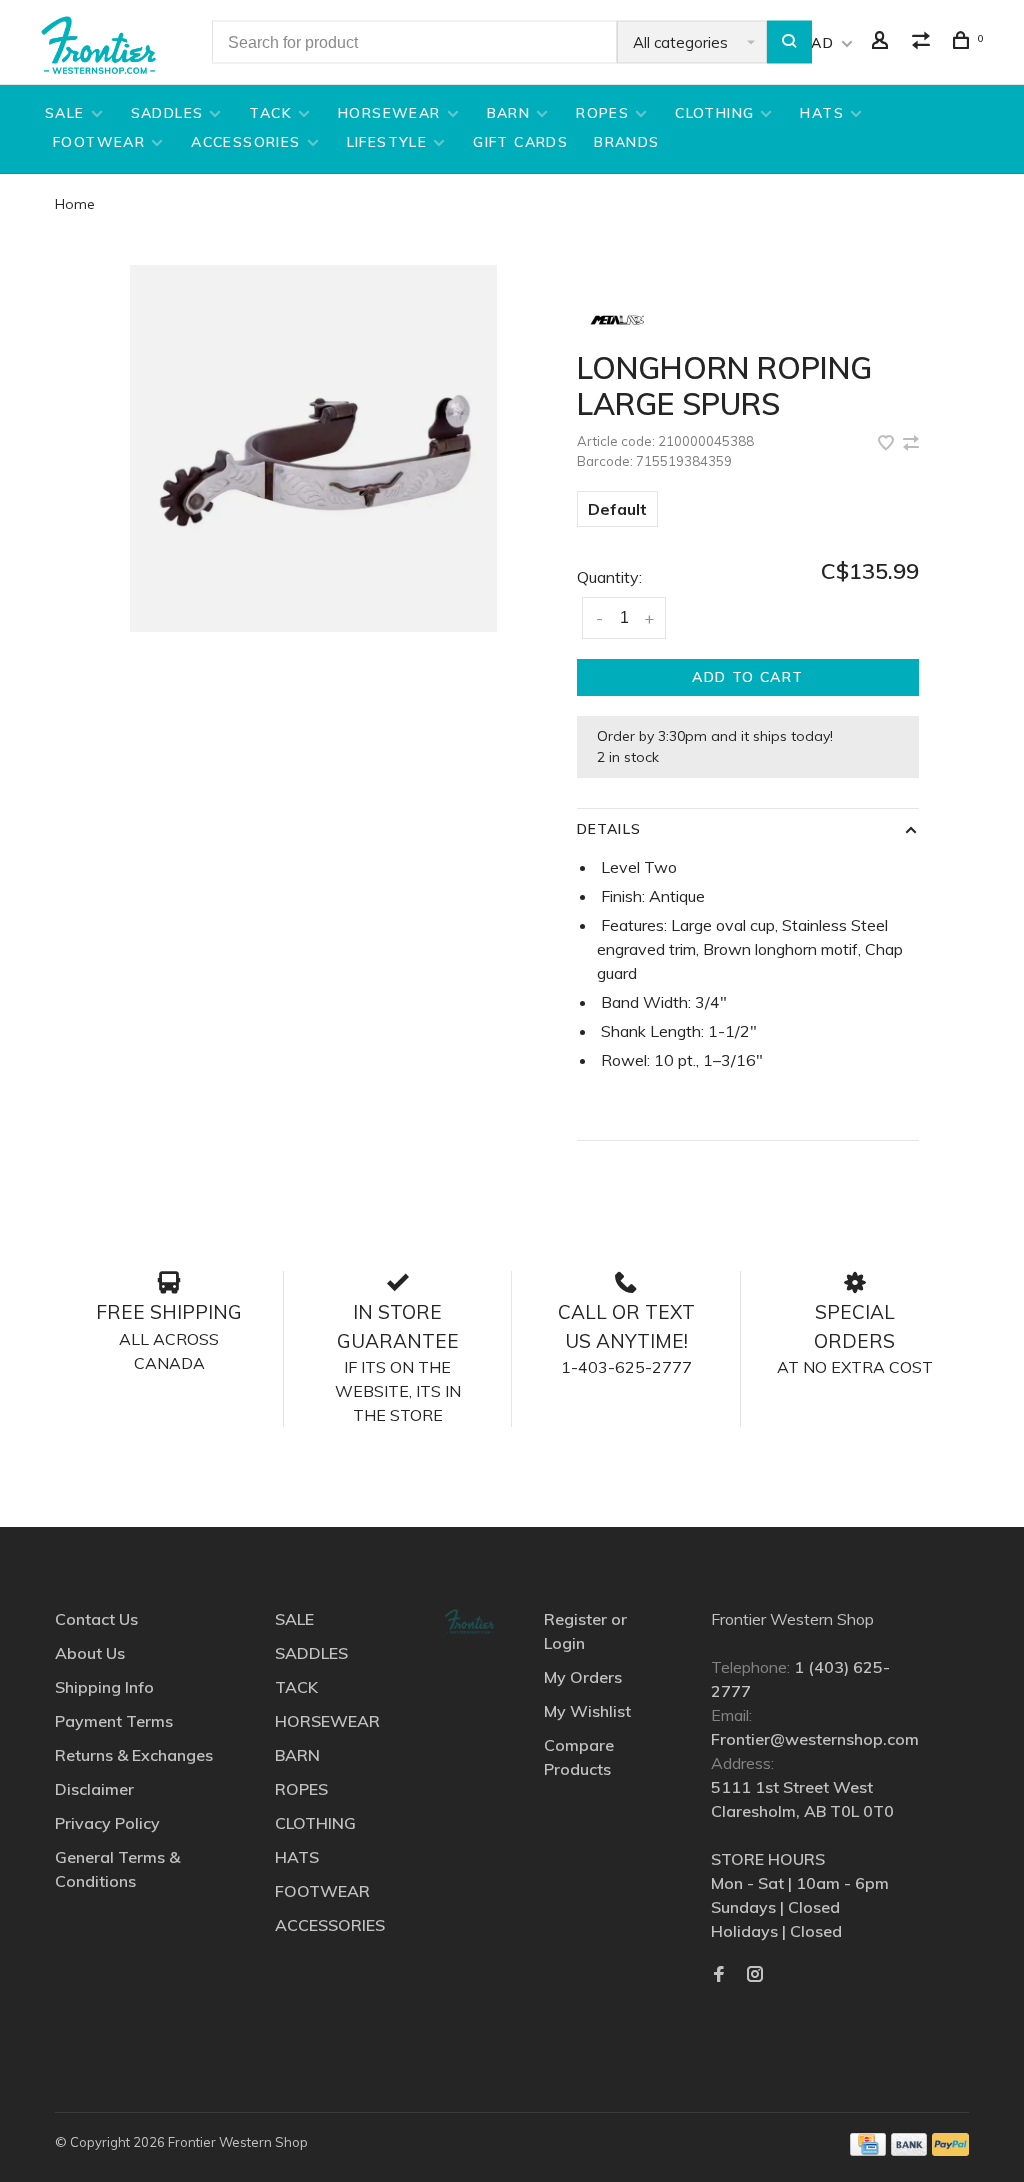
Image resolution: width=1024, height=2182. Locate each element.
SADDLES (167, 113)
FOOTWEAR (99, 142)
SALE (65, 113)
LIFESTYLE (387, 142)
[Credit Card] (868, 2150)
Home (75, 204)
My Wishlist (587, 1711)
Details (609, 829)
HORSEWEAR (389, 113)
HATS (822, 113)
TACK (270, 113)
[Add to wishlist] (888, 444)
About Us (90, 1653)
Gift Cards (520, 142)
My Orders (583, 1677)
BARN (509, 113)
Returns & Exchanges (134, 1755)
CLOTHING (714, 113)
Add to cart (747, 677)
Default (617, 509)
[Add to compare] (911, 444)
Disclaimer (94, 1789)
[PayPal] (950, 2150)
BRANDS (626, 142)
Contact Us (96, 1619)
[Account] (883, 43)
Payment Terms (114, 1721)
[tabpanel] (313, 448)
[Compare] (924, 43)
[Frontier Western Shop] (469, 1621)
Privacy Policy (107, 1823)
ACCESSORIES (245, 142)
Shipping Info (104, 1687)
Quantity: (609, 577)
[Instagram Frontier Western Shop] (755, 1975)
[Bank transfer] (909, 2150)
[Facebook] (719, 1975)
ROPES (602, 113)
